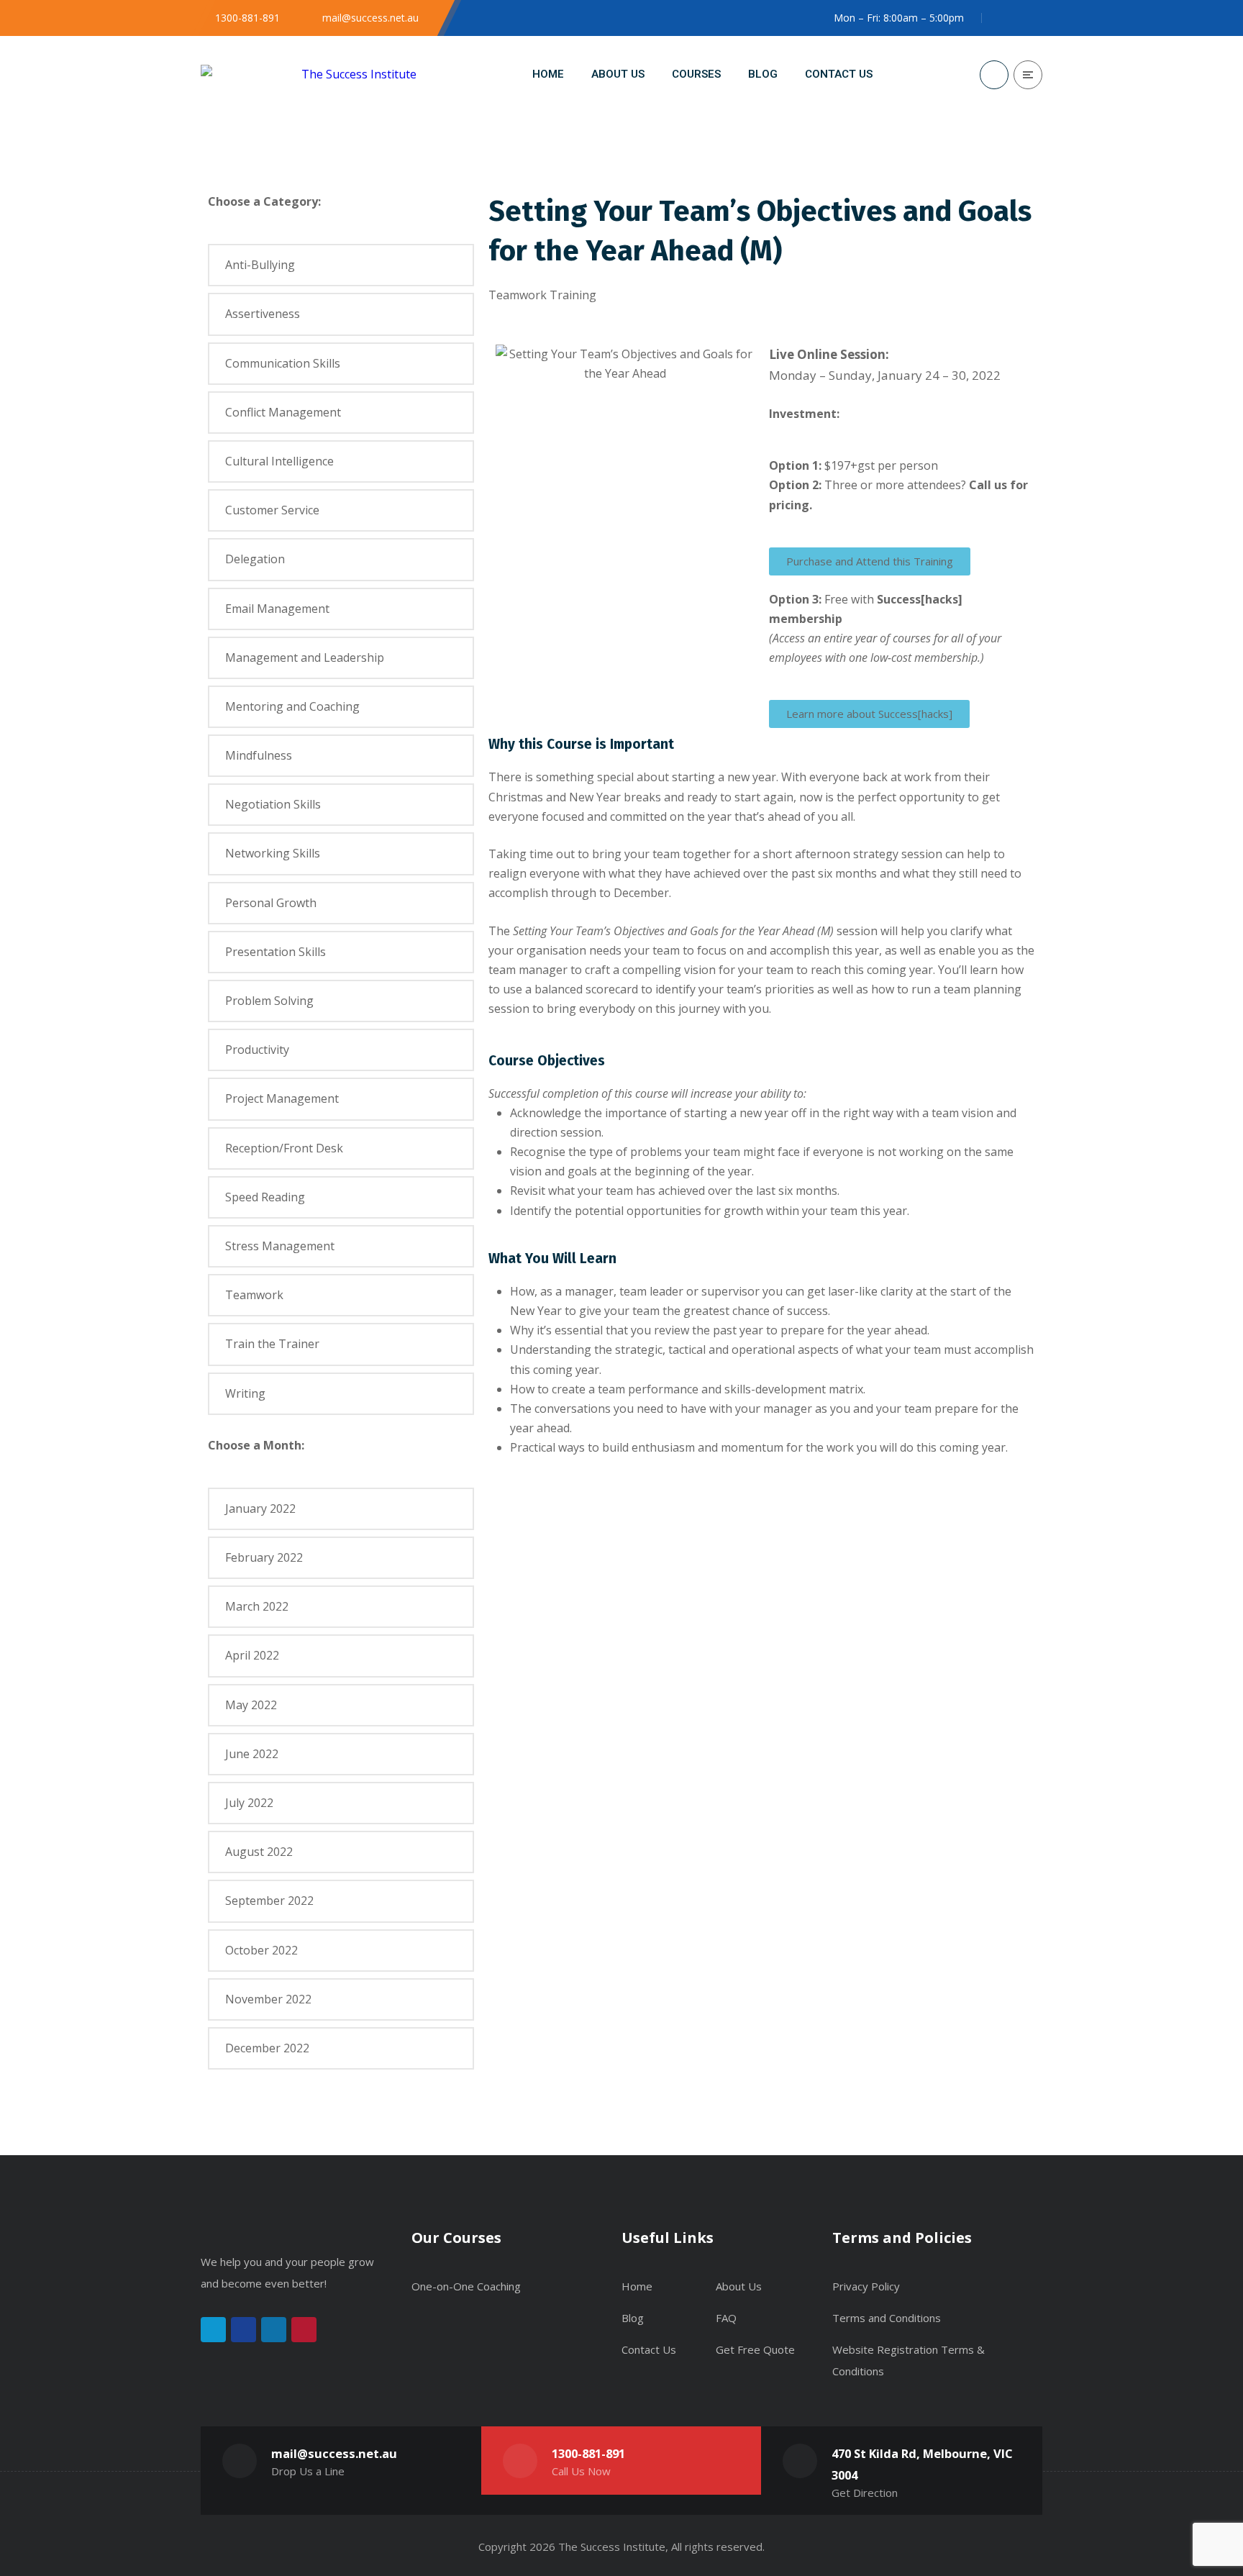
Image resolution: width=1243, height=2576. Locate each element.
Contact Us (649, 2349)
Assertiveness (263, 314)
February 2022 (264, 1557)
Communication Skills (283, 363)
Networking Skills (273, 853)
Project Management (282, 1098)
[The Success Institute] (309, 74)
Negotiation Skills (273, 804)
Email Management (277, 609)
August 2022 (259, 1852)
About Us (739, 2286)
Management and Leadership (305, 657)
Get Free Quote (755, 2349)
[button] (870, 561)
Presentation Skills (276, 952)
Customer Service (272, 510)
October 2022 (261, 1950)
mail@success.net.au (334, 2453)
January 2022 (260, 1508)
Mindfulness (259, 755)
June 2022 (252, 1754)
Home (637, 2286)
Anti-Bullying (260, 265)
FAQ (726, 2318)
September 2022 (269, 1901)
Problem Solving (269, 1001)
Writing (245, 1393)
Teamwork (254, 1295)
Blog (633, 2318)
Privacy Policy (866, 2286)
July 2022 (249, 1803)
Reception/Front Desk (284, 1148)
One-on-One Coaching (466, 2286)
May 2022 (251, 1705)
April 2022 (252, 1655)
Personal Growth (271, 903)
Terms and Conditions (887, 2318)
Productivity (257, 1050)
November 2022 (268, 1999)
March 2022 (257, 1606)
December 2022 (267, 2048)
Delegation (255, 559)
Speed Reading (265, 1197)
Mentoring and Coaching (292, 706)
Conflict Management (283, 412)
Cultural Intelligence (279, 461)
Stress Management (280, 1246)
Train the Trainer (272, 1344)
